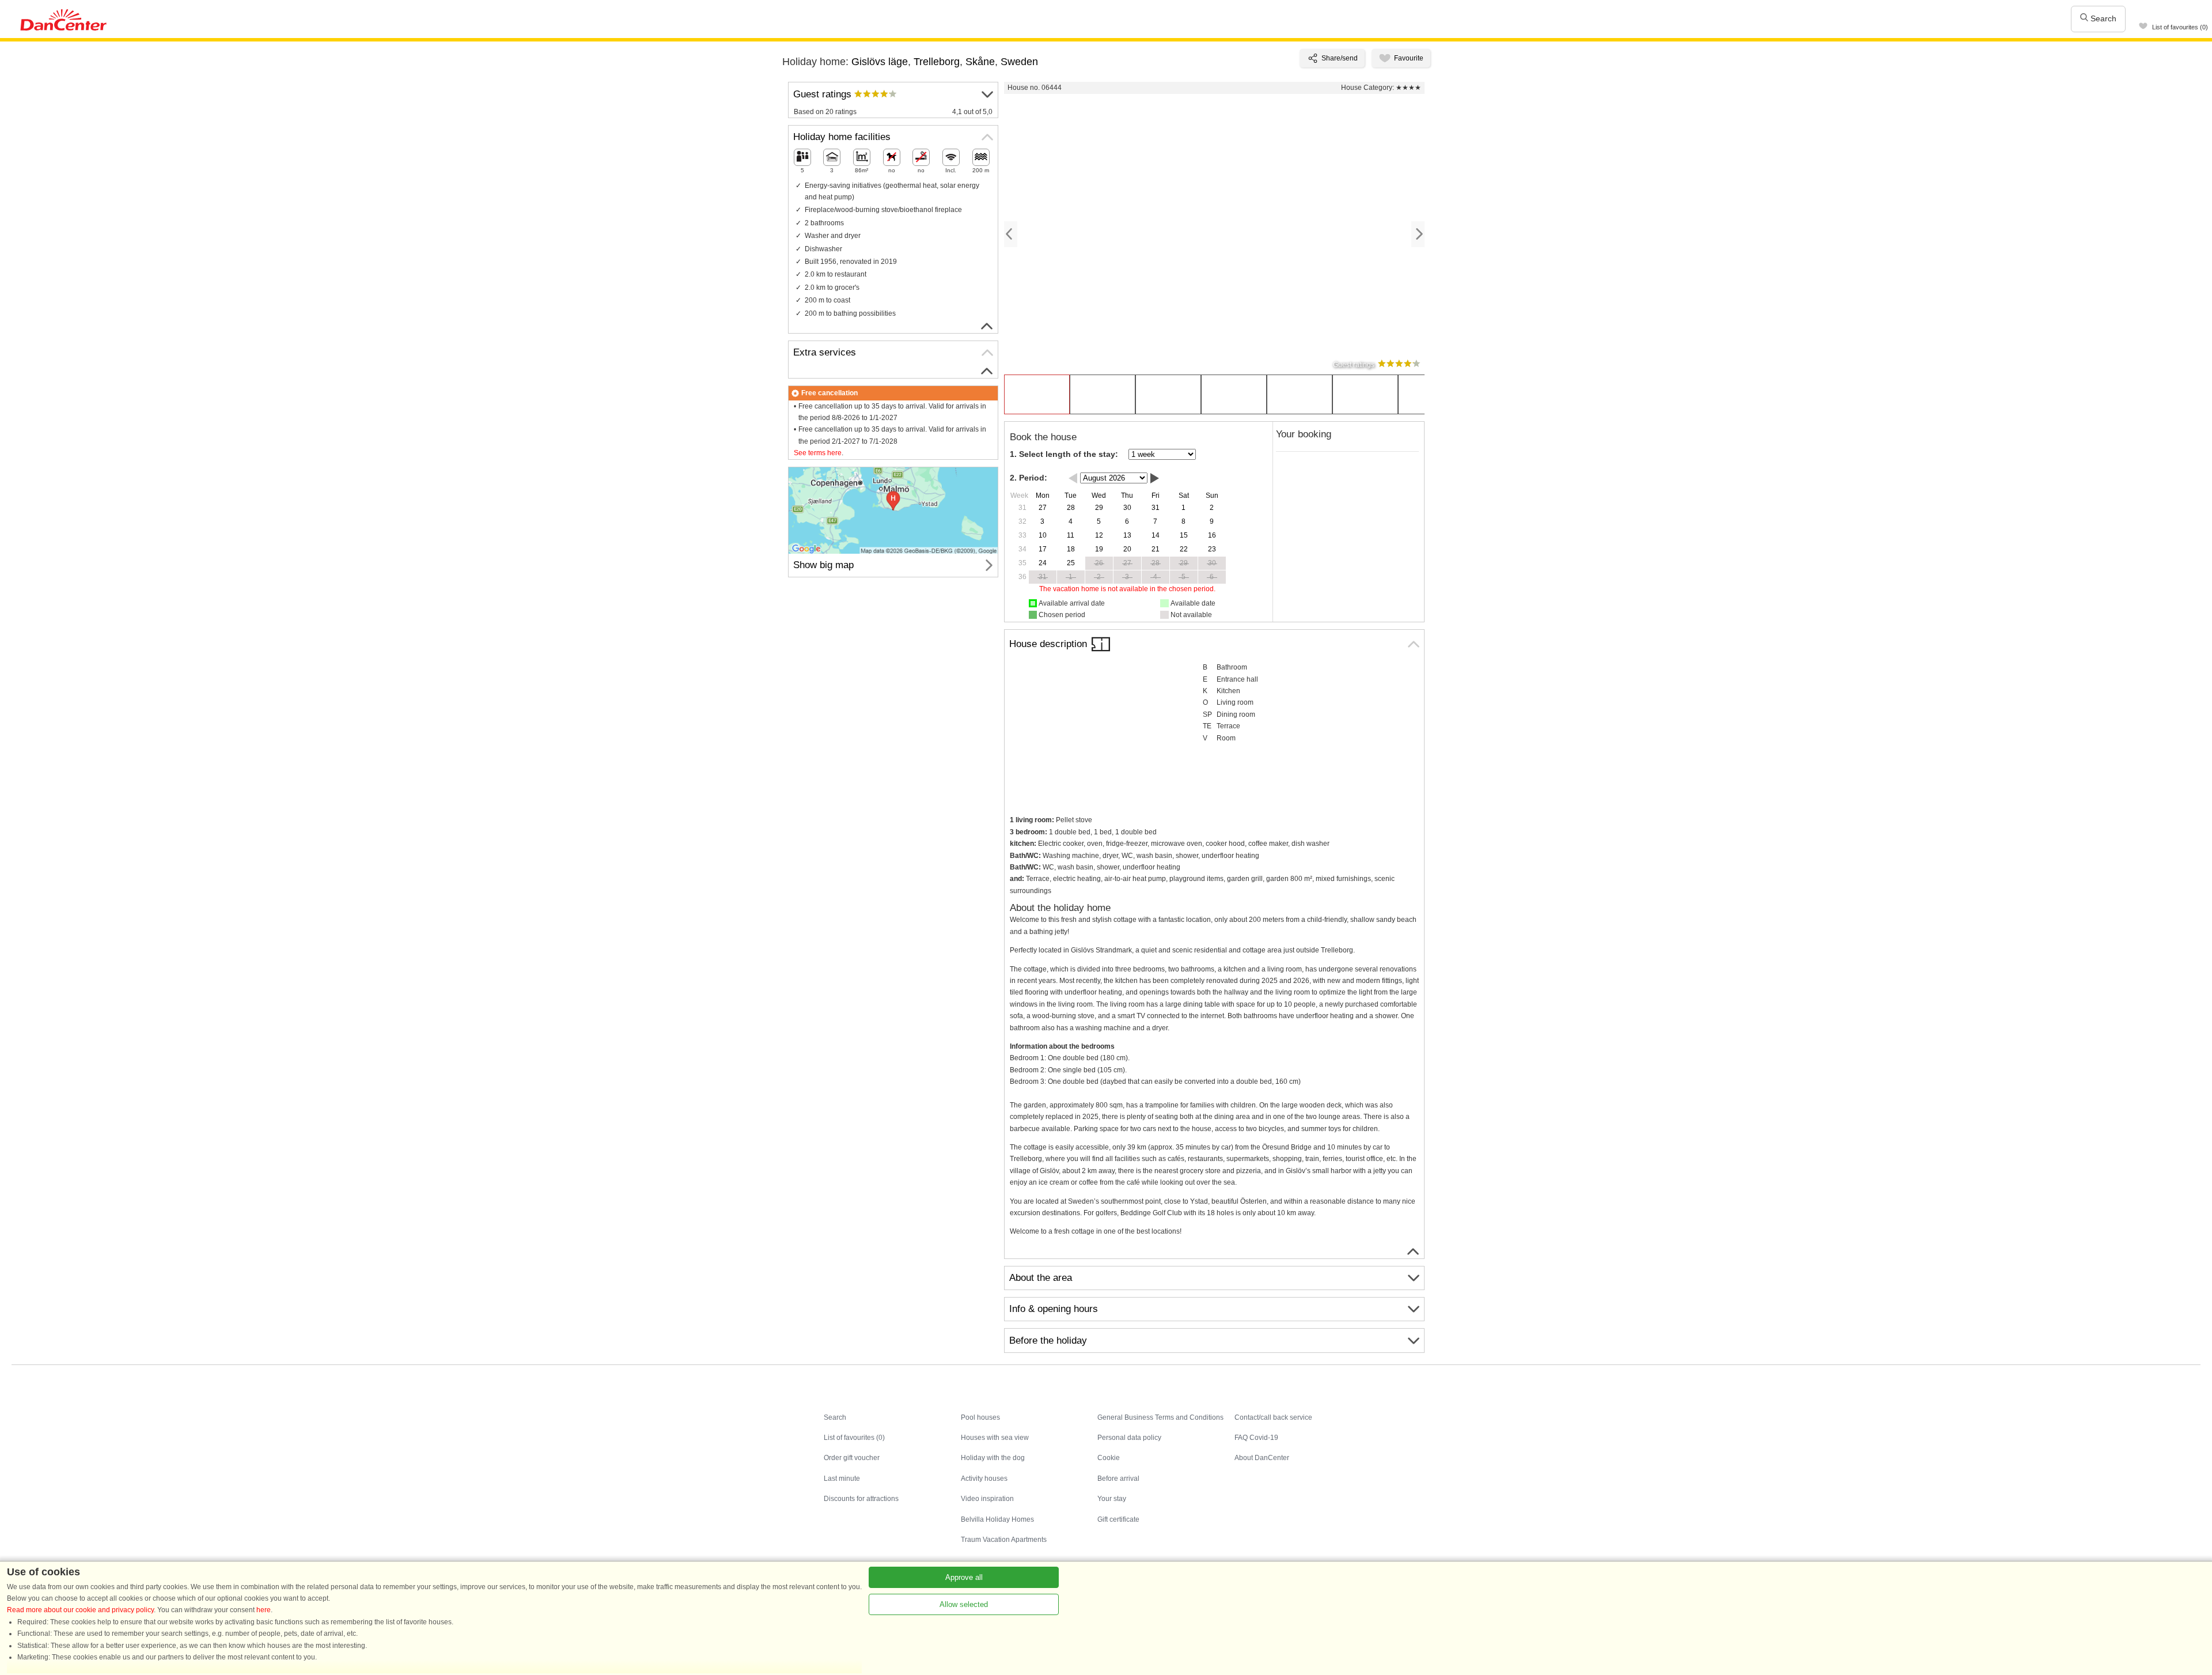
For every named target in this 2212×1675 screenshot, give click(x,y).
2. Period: (1029, 478)
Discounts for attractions (861, 1499)
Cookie (1109, 1458)
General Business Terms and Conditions (1160, 1417)
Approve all (964, 1577)
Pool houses (980, 1417)
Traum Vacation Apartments (1004, 1540)
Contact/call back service (1273, 1417)
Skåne (980, 62)
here (264, 1610)
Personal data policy (1129, 1438)
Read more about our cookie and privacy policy (80, 1610)
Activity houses (984, 1479)
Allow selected (964, 1604)
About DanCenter (1262, 1458)
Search (2102, 18)
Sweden (1019, 62)
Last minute (842, 1479)
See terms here (818, 453)
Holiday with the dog (993, 1458)
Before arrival (1118, 1479)
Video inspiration (987, 1499)
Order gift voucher (852, 1458)
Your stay (1112, 1499)
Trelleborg (937, 62)
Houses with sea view (995, 1438)
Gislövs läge (880, 62)
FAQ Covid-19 (1256, 1438)
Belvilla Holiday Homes (997, 1519)
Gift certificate (1118, 1519)
